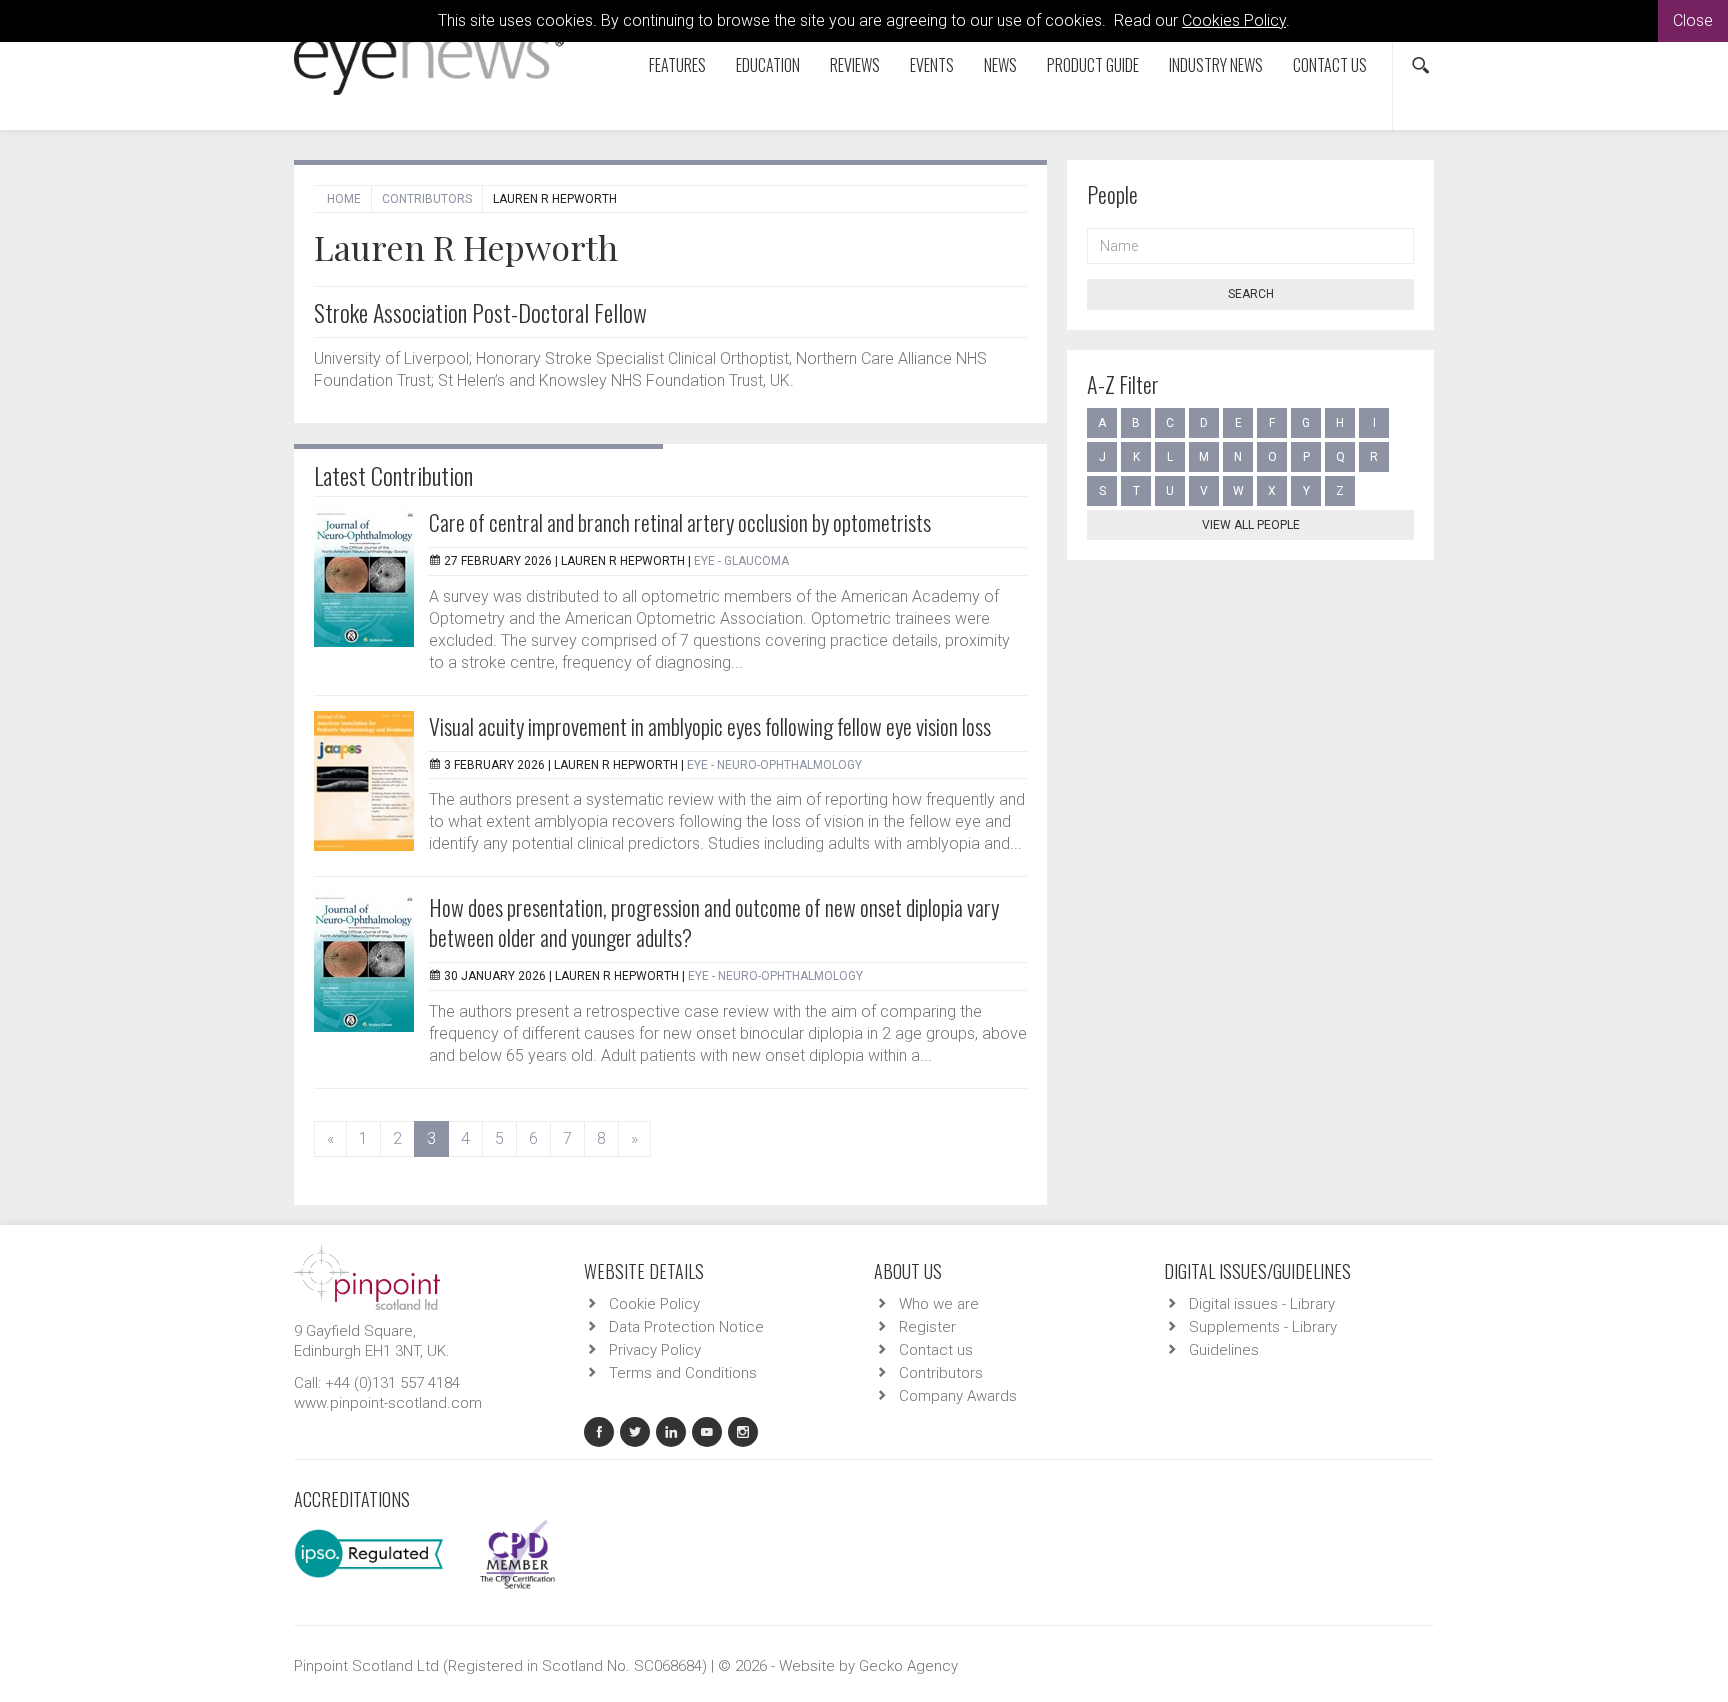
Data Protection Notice (686, 1327)
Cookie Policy (654, 1304)
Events (932, 65)
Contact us (1330, 65)
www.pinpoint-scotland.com (388, 1403)
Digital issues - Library (1262, 1304)
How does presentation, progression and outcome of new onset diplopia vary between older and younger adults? (714, 922)
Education (768, 65)
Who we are (939, 1304)
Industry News (1216, 65)
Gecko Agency (908, 1666)
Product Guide (1093, 65)
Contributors (427, 199)
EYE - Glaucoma (741, 561)
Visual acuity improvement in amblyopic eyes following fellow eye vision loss (710, 726)
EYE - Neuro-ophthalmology (774, 765)
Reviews (855, 65)
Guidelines (1224, 1350)
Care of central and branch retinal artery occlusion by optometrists (680, 522)
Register (927, 1327)
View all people (1251, 525)
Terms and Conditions (683, 1373)
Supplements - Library (1263, 1327)
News (1000, 65)
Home (344, 199)
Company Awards (958, 1396)
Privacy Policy (655, 1350)
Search (1251, 294)
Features (677, 65)
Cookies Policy (1234, 20)
